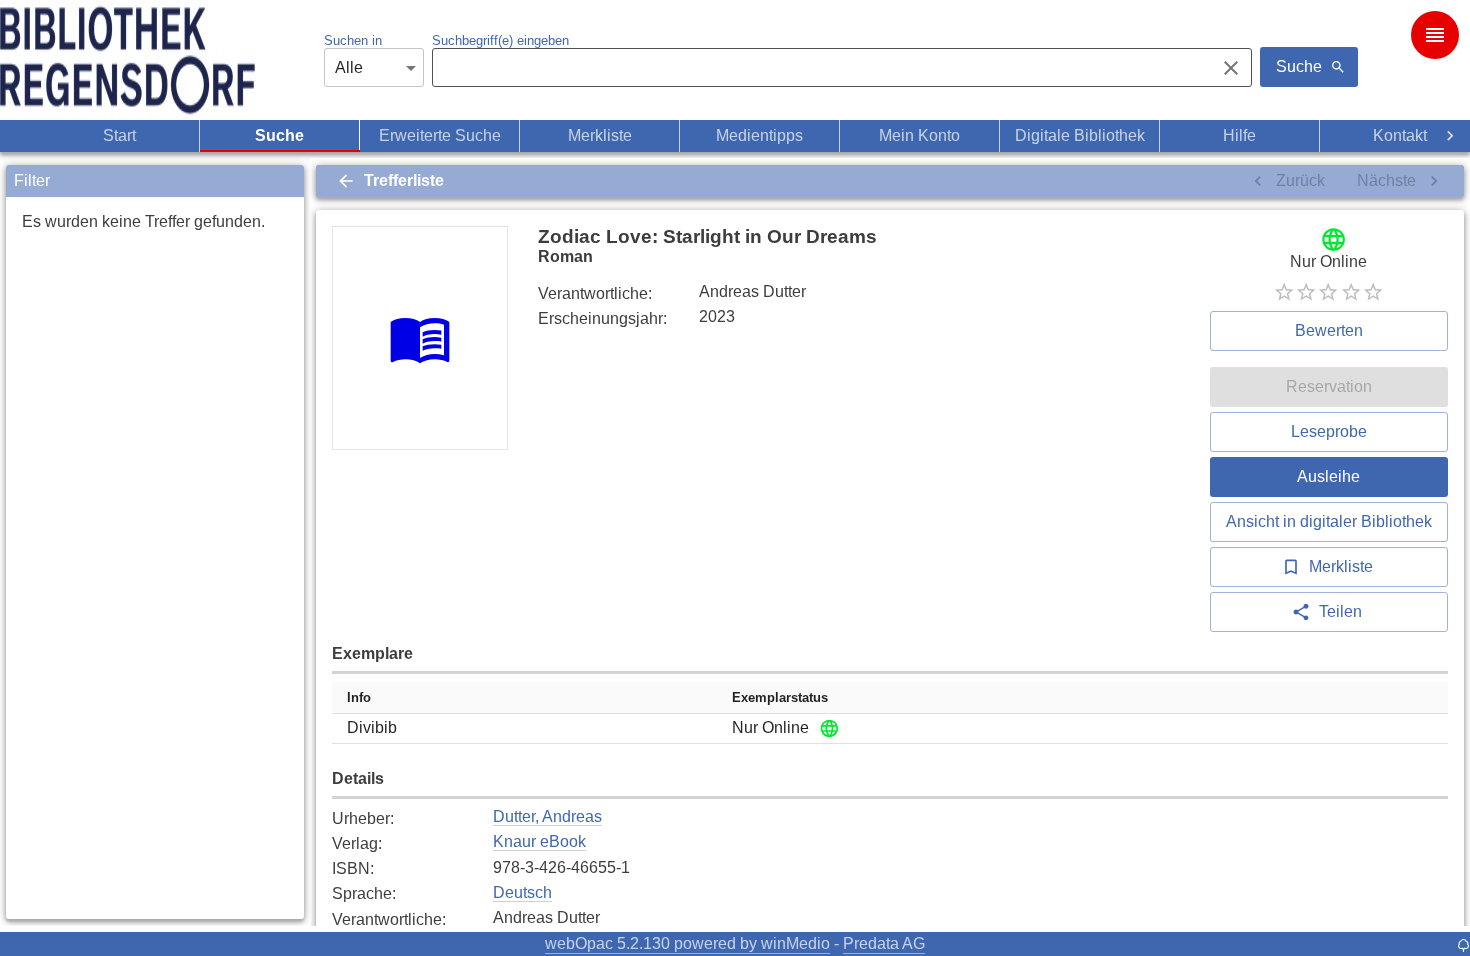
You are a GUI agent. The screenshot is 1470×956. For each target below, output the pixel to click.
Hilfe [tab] (1239, 135)
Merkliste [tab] (600, 135)
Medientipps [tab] (759, 135)
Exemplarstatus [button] (780, 697)
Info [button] (359, 697)
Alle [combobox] (349, 67)
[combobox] (818, 68)
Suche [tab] (279, 135)
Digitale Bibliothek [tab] (1080, 135)
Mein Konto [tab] (919, 135)
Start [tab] (119, 135)
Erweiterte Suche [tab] (440, 135)
